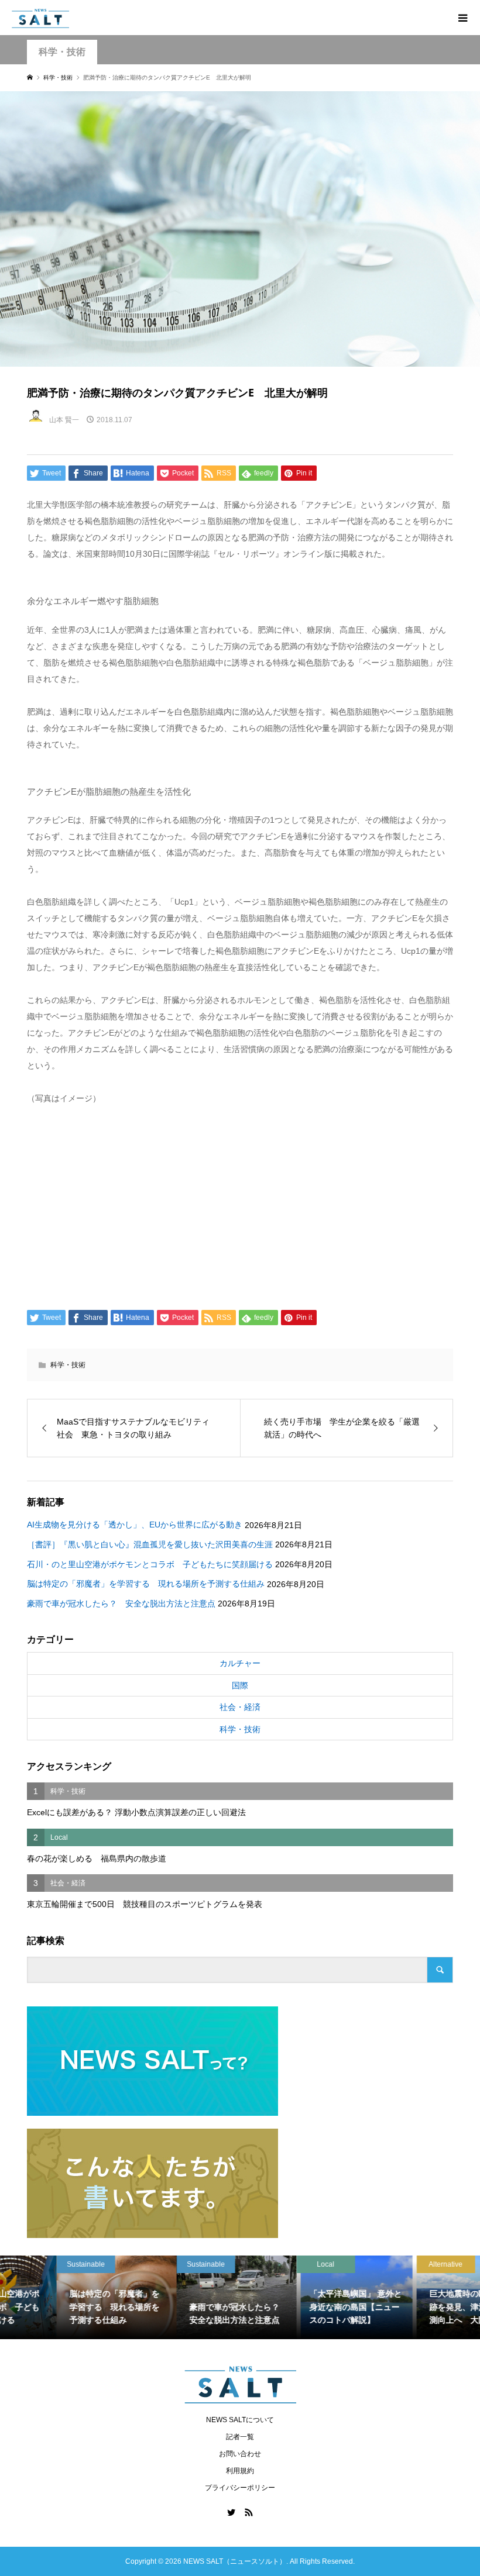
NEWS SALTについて (240, 2420)
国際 (240, 1685)
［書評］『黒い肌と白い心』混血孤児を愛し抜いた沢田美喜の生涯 (150, 1544)
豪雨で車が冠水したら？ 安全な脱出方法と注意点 (121, 1603)
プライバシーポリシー (240, 2488)
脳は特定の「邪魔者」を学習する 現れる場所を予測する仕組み (146, 1584)
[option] (60, 2298)
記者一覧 (240, 2437)
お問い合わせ (240, 2454)
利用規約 (240, 2471)
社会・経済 (240, 1707)
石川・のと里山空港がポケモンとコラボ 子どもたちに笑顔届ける (150, 1564)
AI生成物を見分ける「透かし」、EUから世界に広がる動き (135, 1525)
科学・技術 (62, 52)
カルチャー (240, 1663)
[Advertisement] (240, 1205)
